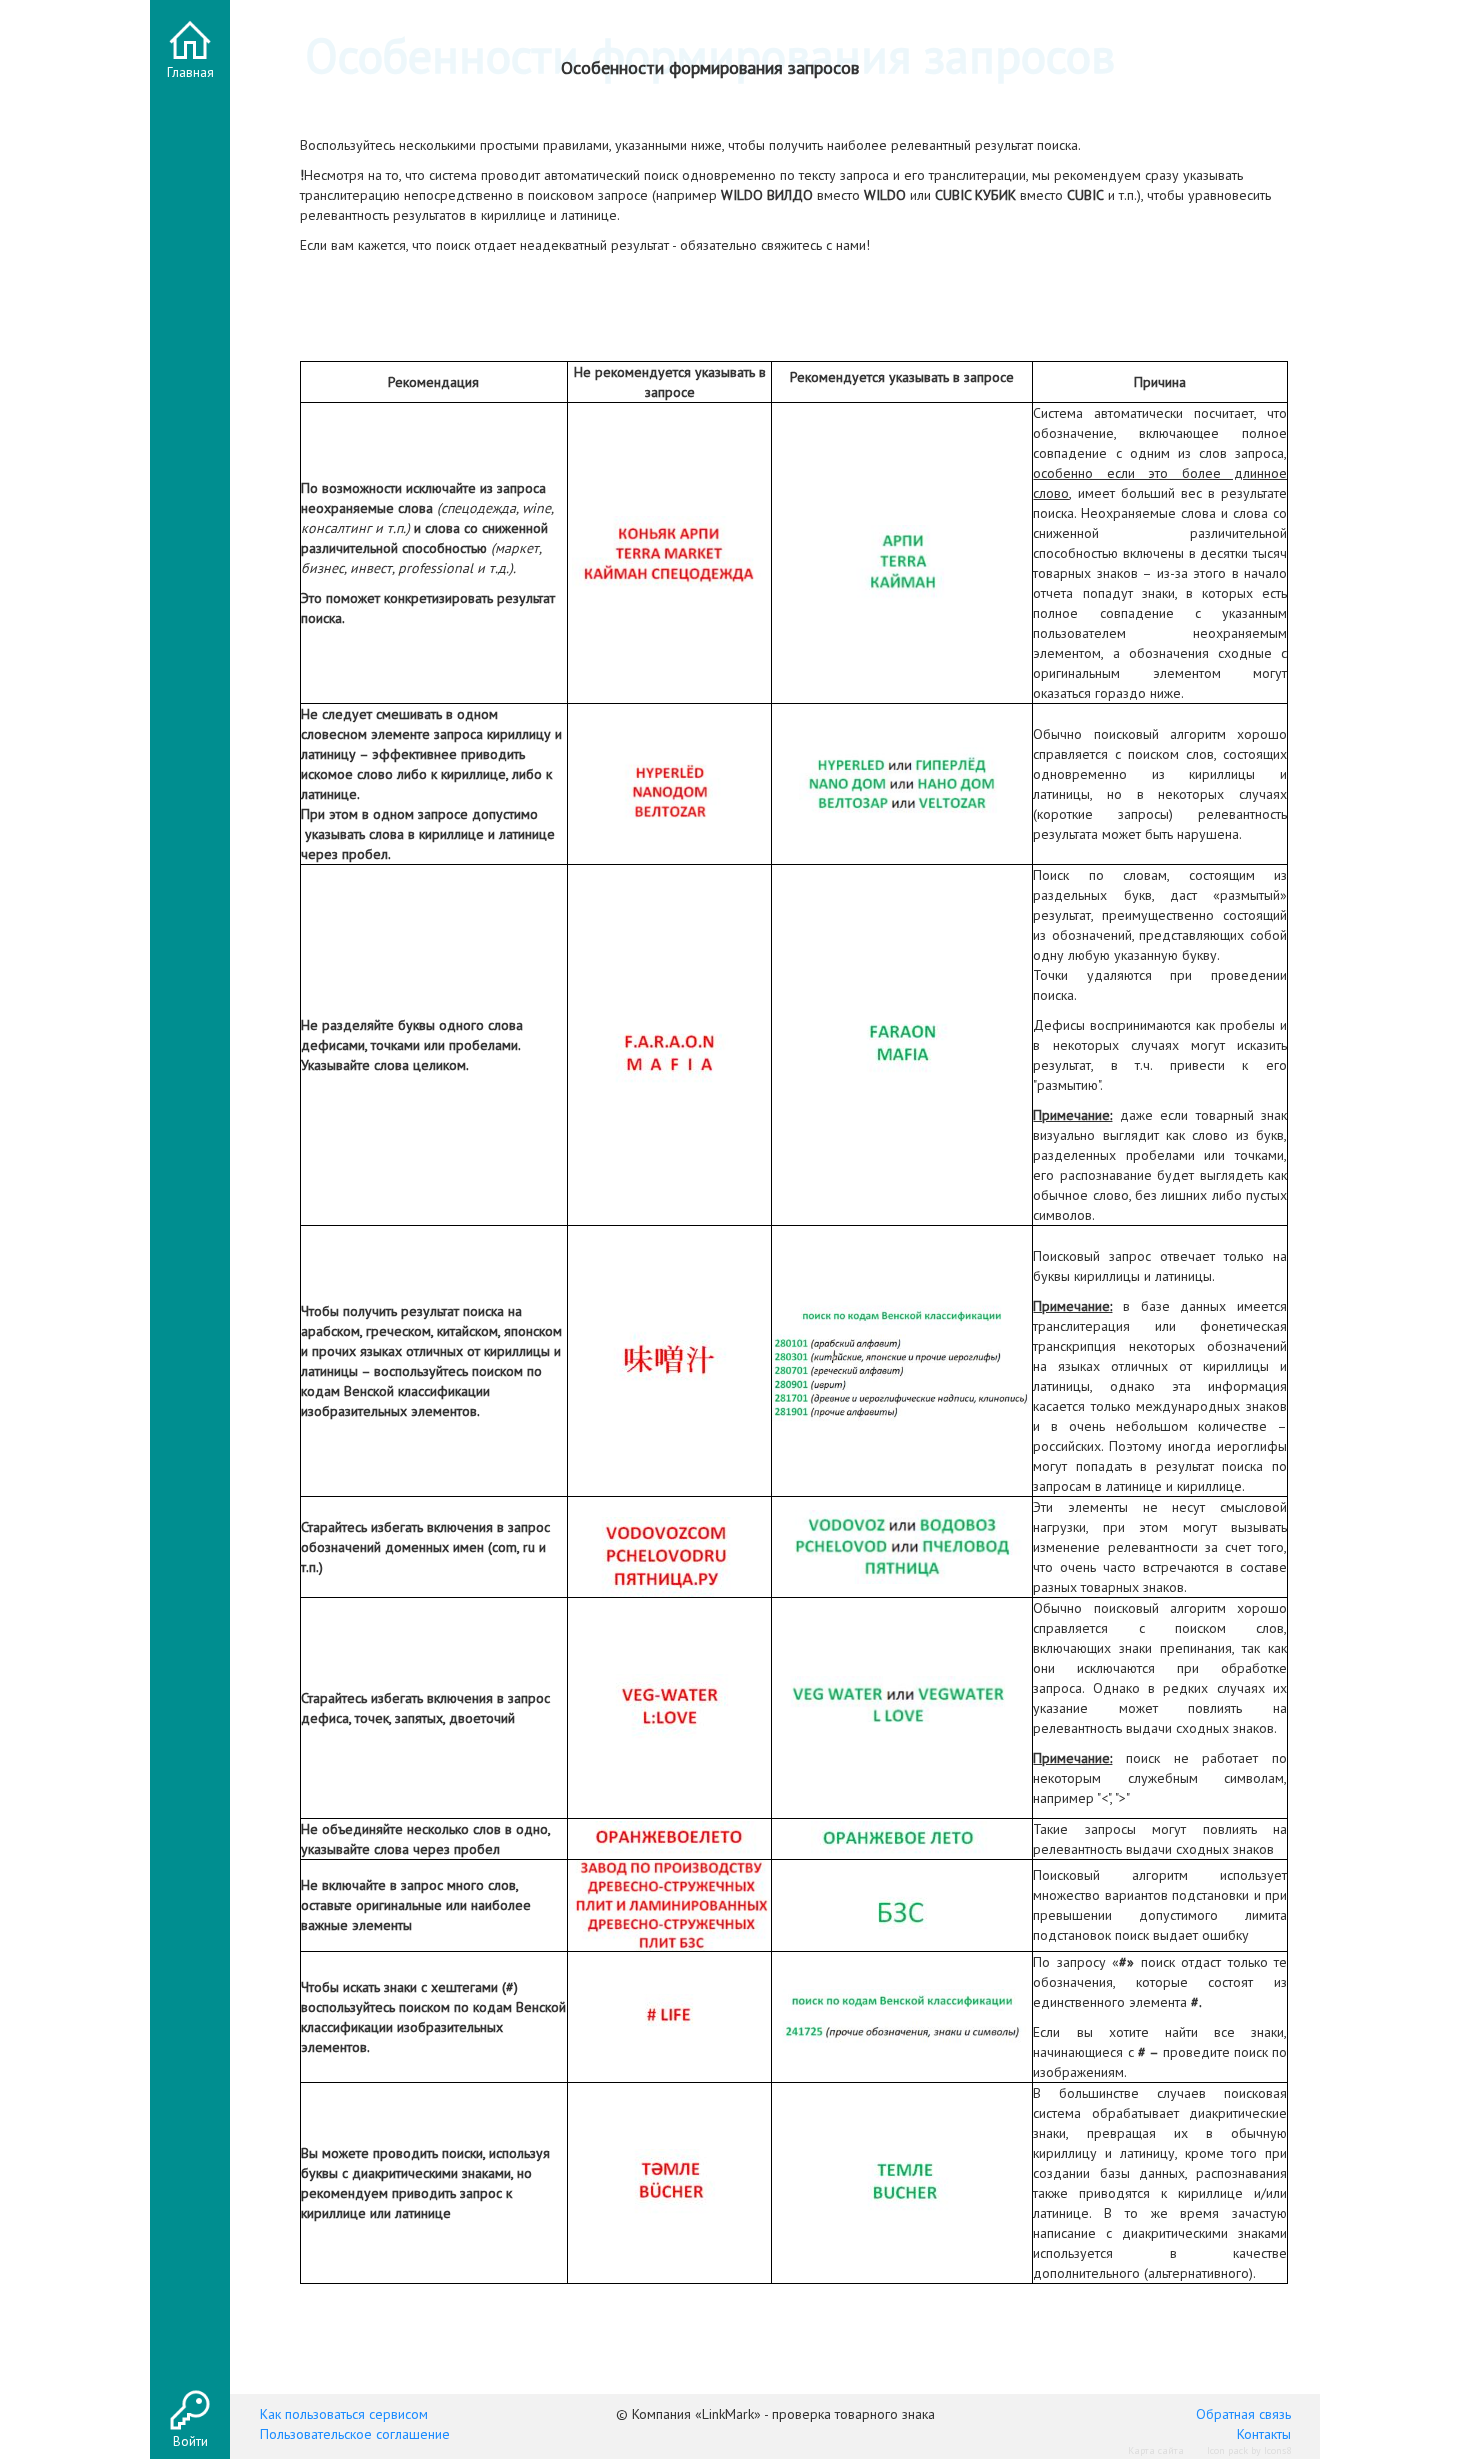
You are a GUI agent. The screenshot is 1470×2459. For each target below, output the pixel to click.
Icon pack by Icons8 (1249, 2450)
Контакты (1264, 2434)
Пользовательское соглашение (355, 2434)
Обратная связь (1243, 2414)
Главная (190, 72)
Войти (190, 2441)
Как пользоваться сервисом (344, 2414)
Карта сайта (1156, 2450)
